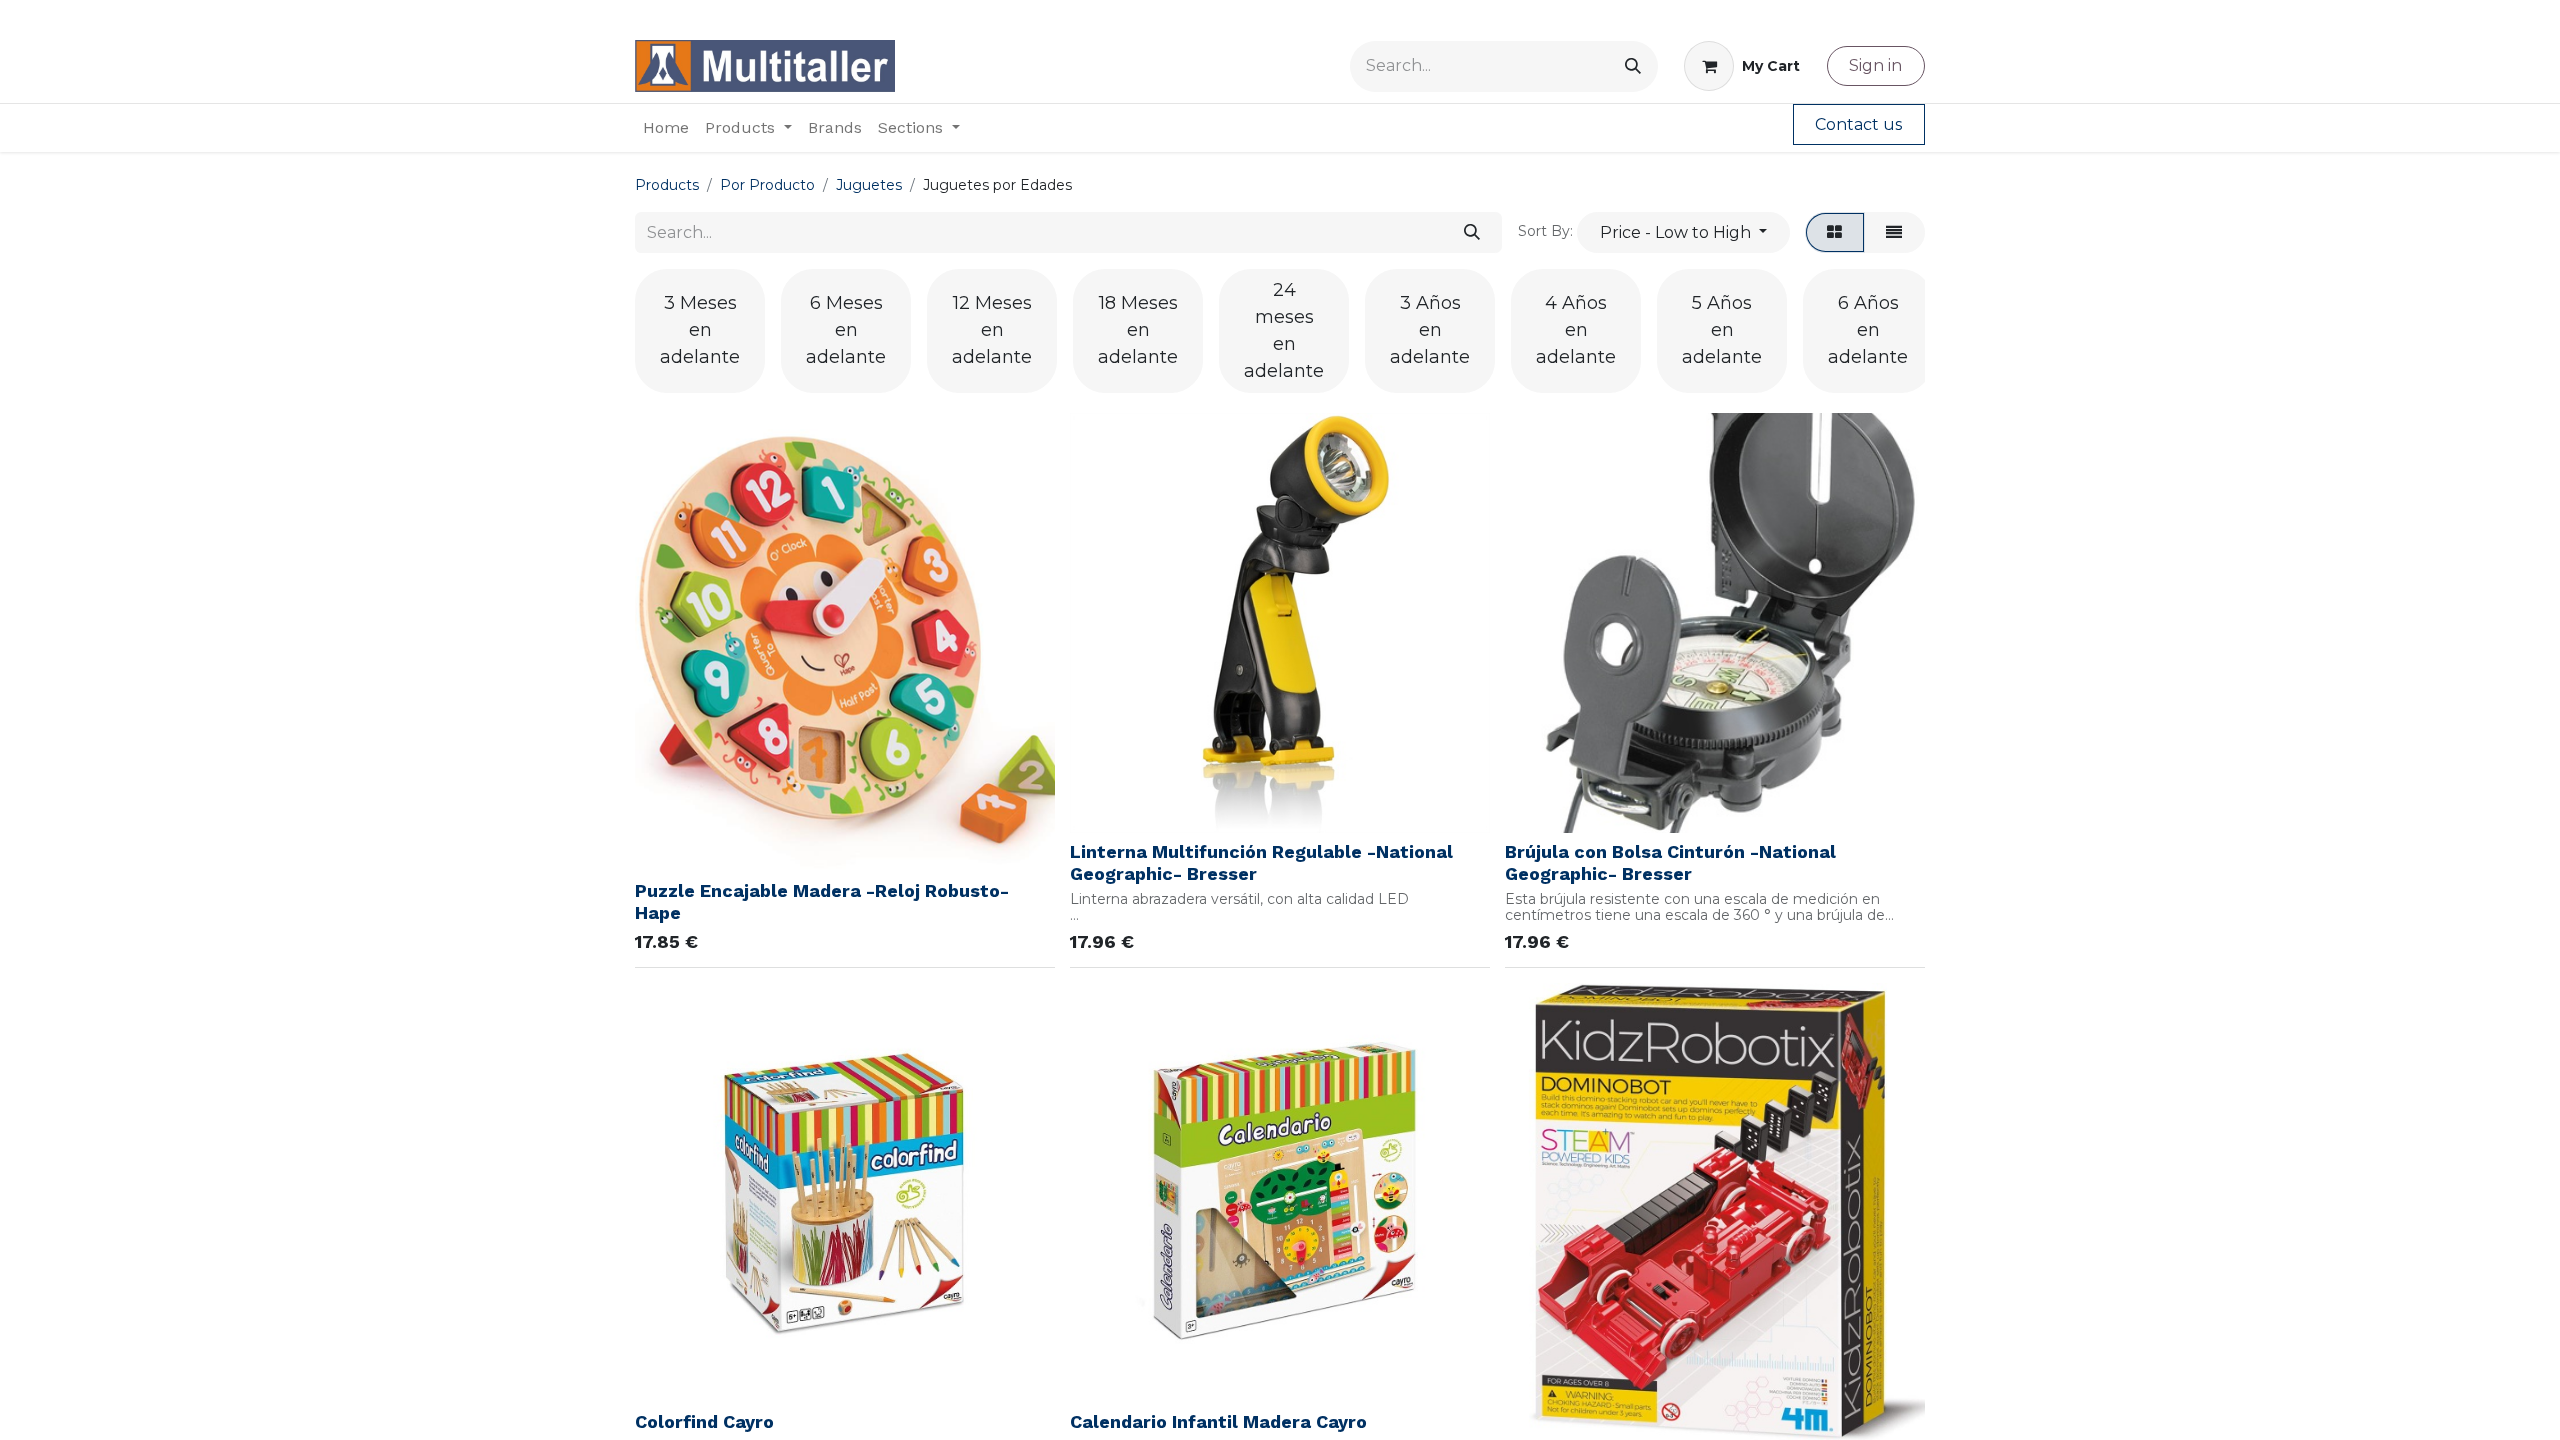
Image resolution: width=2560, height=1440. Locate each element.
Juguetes (869, 185)
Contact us (1858, 124)
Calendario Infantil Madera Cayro (1218, 1421)
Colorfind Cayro (704, 1421)
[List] (1894, 232)
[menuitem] (666, 128)
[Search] (1633, 66)
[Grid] (1835, 232)
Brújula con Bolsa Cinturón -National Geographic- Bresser (1670, 862)
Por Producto (767, 185)
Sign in (1875, 65)
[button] (1683, 232)
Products (667, 185)
